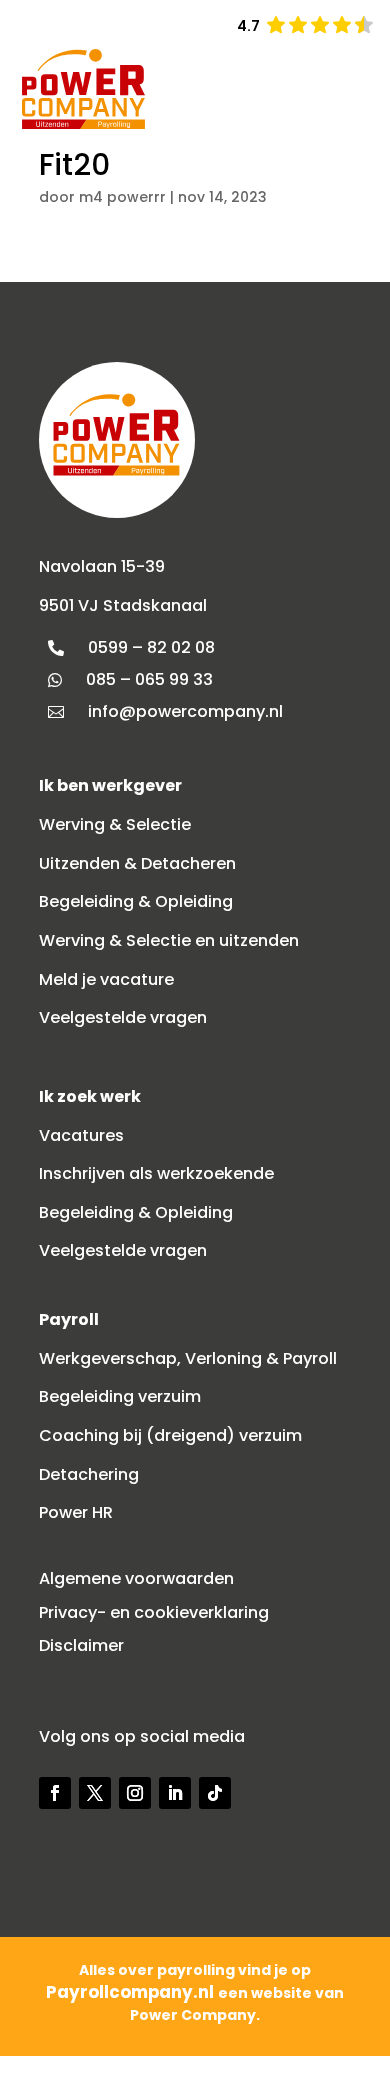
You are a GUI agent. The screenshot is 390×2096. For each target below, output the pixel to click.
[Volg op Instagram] (135, 1793)
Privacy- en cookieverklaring (154, 1612)
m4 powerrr (122, 197)
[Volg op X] (95, 1793)
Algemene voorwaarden (136, 1578)
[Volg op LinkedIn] (175, 1793)
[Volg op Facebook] (55, 1793)
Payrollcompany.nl (132, 1992)
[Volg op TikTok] (215, 1793)
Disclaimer (81, 1645)
